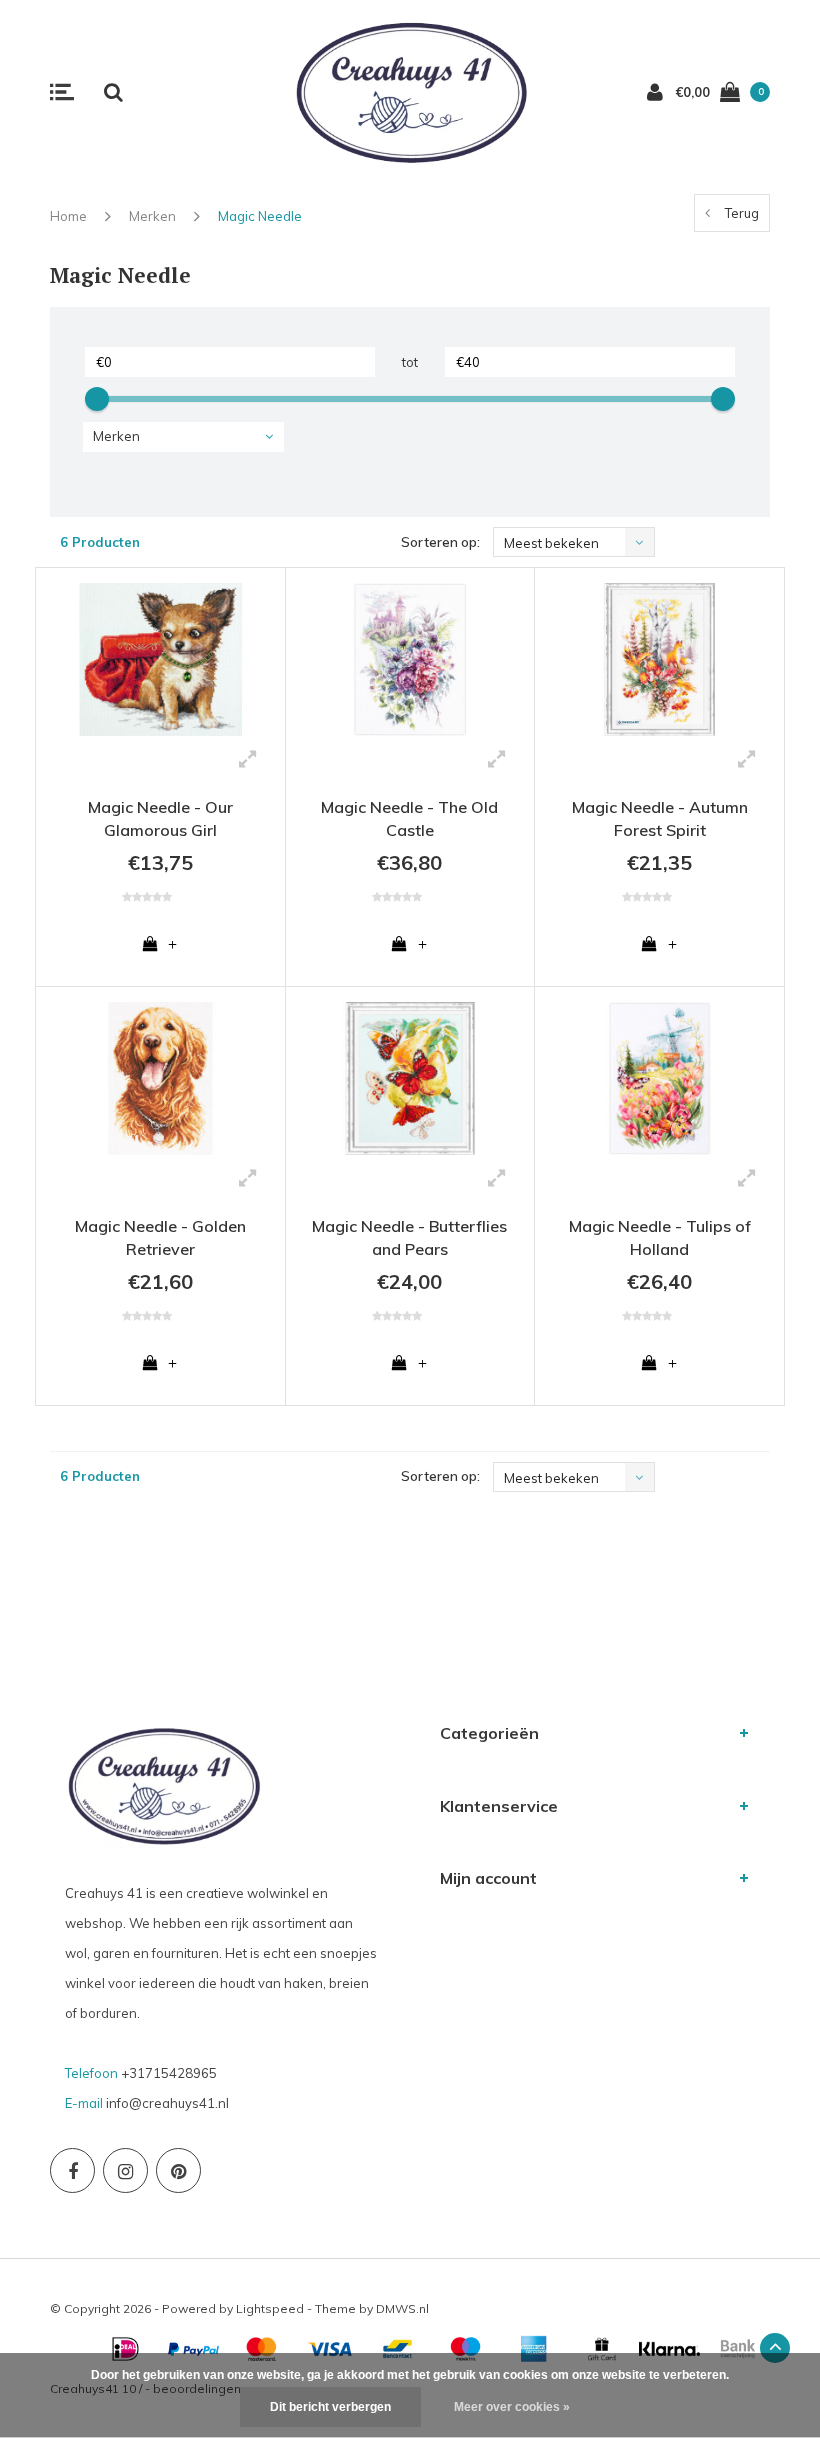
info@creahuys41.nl (167, 2103)
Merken (152, 216)
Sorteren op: (440, 542)
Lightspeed (270, 2308)
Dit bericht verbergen (330, 2407)
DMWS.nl (402, 2308)
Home (68, 216)
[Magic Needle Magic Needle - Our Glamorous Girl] (160, 659)
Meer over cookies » (512, 2407)
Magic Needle (260, 216)
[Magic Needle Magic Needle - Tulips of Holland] (659, 1078)
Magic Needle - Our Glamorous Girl (160, 818)
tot (410, 362)
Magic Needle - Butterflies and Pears (409, 1237)
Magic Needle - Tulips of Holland (660, 1237)
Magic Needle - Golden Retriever (160, 1237)
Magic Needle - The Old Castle (409, 818)
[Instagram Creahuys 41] (125, 2170)
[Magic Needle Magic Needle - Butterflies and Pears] (410, 1078)
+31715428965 (169, 2073)
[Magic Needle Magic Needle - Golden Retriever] (160, 1078)
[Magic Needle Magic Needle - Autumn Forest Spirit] (659, 659)
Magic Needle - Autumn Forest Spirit (660, 818)
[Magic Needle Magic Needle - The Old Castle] (410, 659)
